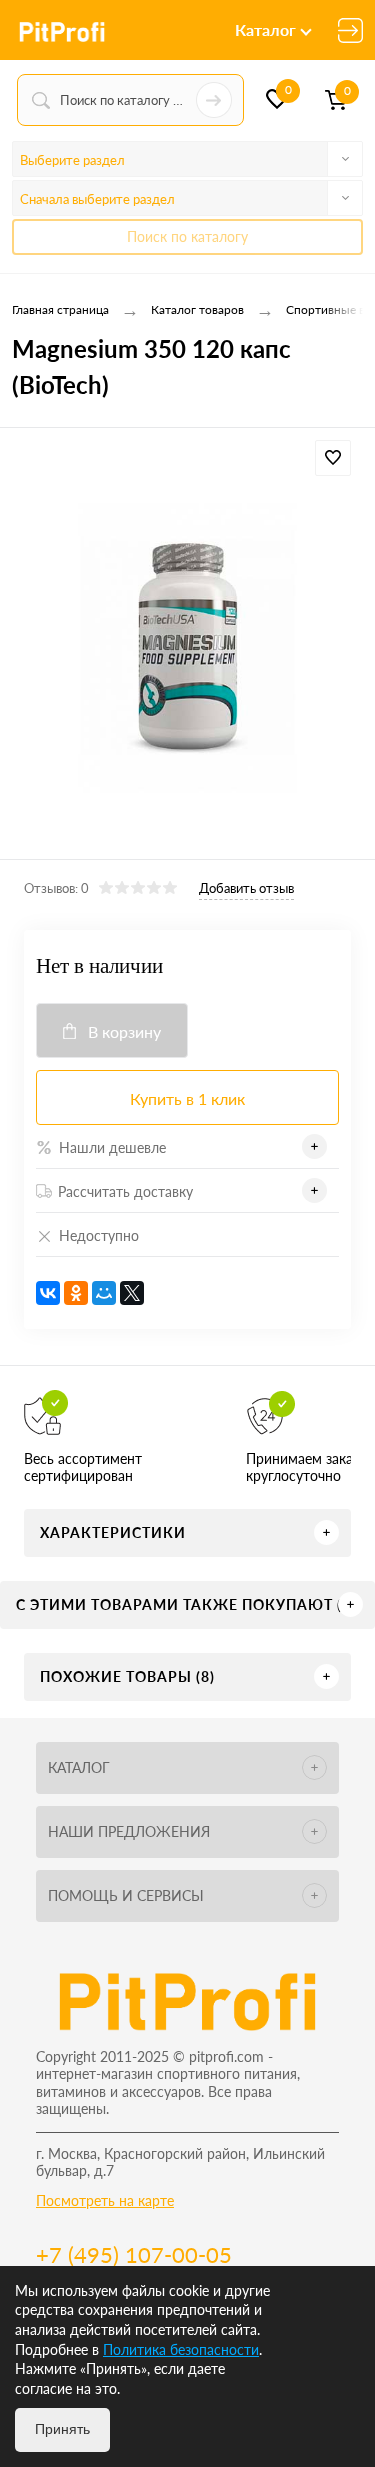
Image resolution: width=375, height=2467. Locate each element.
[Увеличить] (187, 646)
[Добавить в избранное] (333, 458)
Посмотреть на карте (105, 2200)
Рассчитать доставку (125, 1191)
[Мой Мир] (104, 1293)
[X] (132, 1293)
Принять (62, 2429)
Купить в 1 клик (187, 1098)
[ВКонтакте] (48, 1293)
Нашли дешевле (112, 1147)
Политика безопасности (181, 2349)
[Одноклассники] (76, 1293)
